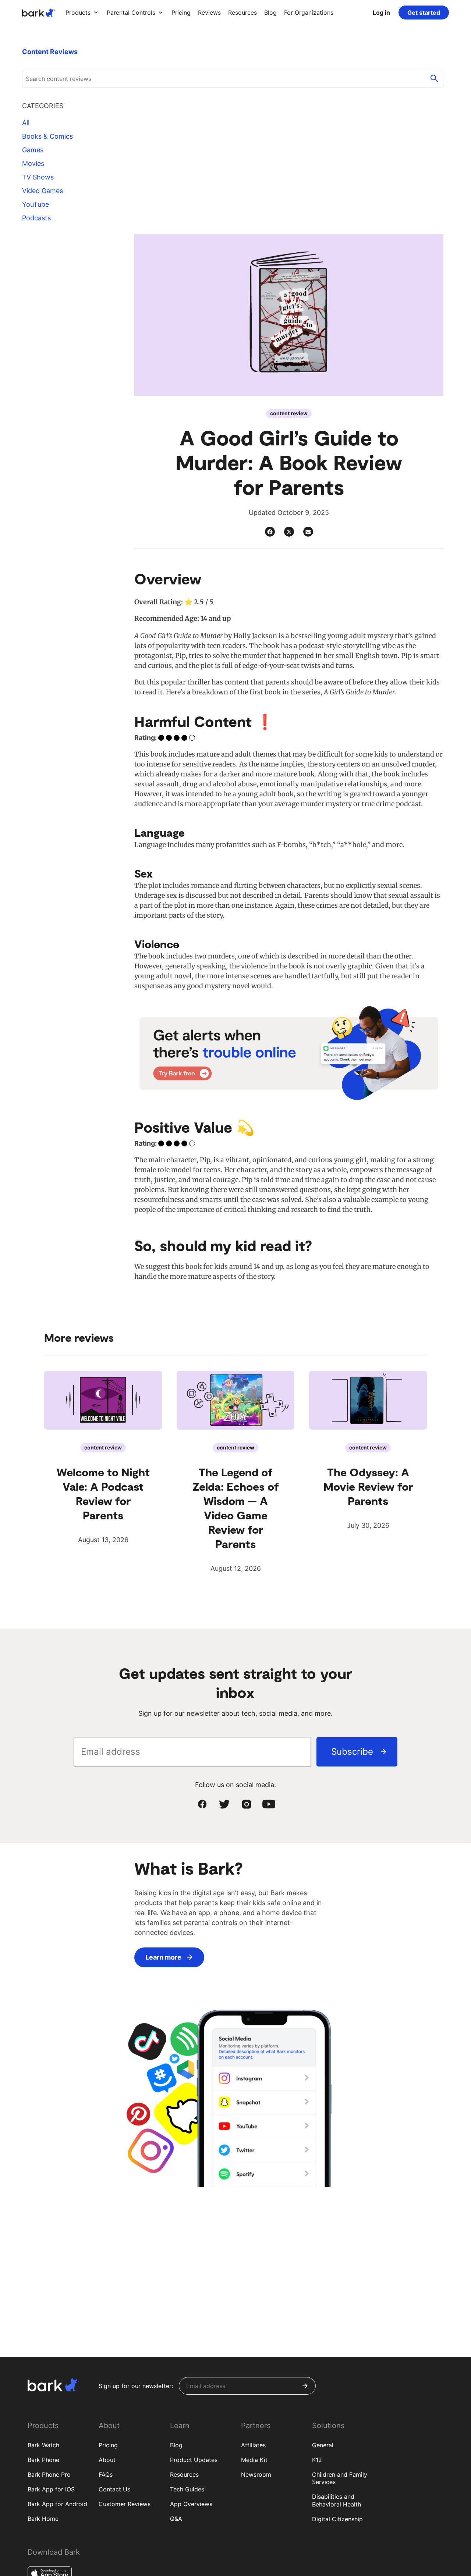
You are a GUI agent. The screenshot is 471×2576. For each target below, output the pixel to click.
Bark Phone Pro (49, 2474)
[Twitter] (289, 532)
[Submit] (305, 2386)
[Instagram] (247, 1804)
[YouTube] (269, 1804)
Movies (33, 163)
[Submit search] (434, 79)
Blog (176, 2445)
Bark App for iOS (51, 2489)
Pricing (108, 2445)
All (26, 123)
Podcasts (36, 218)
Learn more (163, 1957)
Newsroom (256, 2474)
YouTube (36, 204)
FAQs (106, 2474)
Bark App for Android (57, 2504)
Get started (424, 13)
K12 (317, 2460)
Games (33, 150)
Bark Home (43, 2519)
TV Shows (38, 177)
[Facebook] (270, 532)
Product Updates (194, 2460)
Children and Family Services (340, 2478)
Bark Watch (43, 2445)
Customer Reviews (125, 2504)
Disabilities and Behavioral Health (337, 2500)
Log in (381, 13)
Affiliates (253, 2445)
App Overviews (191, 2504)
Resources (184, 2474)
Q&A (176, 2519)
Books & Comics (47, 136)
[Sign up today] (289, 1053)
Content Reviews (50, 52)
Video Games (43, 191)
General (323, 2445)
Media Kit (254, 2460)
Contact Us (114, 2489)
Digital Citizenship (337, 2519)
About (107, 2460)
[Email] (308, 532)
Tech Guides (187, 2489)
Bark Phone (43, 2460)
